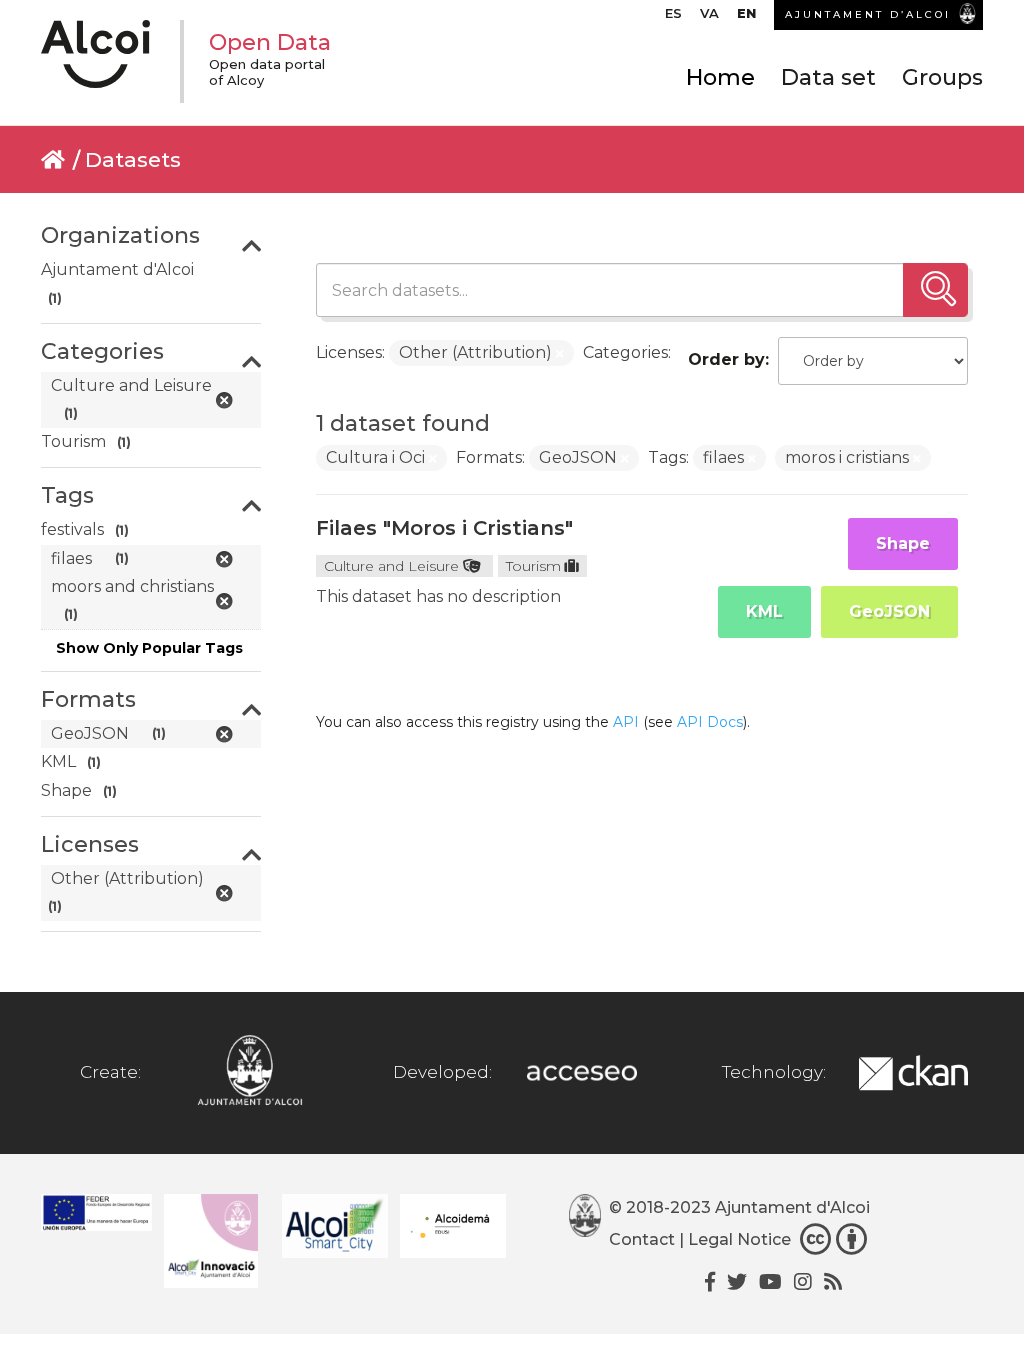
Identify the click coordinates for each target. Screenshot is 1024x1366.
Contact (642, 1239)
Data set (828, 77)
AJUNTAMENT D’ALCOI (868, 14)
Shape (903, 543)
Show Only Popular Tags (149, 648)
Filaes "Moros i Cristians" (444, 528)
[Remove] (560, 354)
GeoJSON (889, 611)
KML (764, 611)
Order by (726, 359)
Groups (942, 77)
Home (720, 77)
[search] (935, 290)
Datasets (133, 159)
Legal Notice (739, 1239)
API (626, 722)
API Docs (710, 722)
